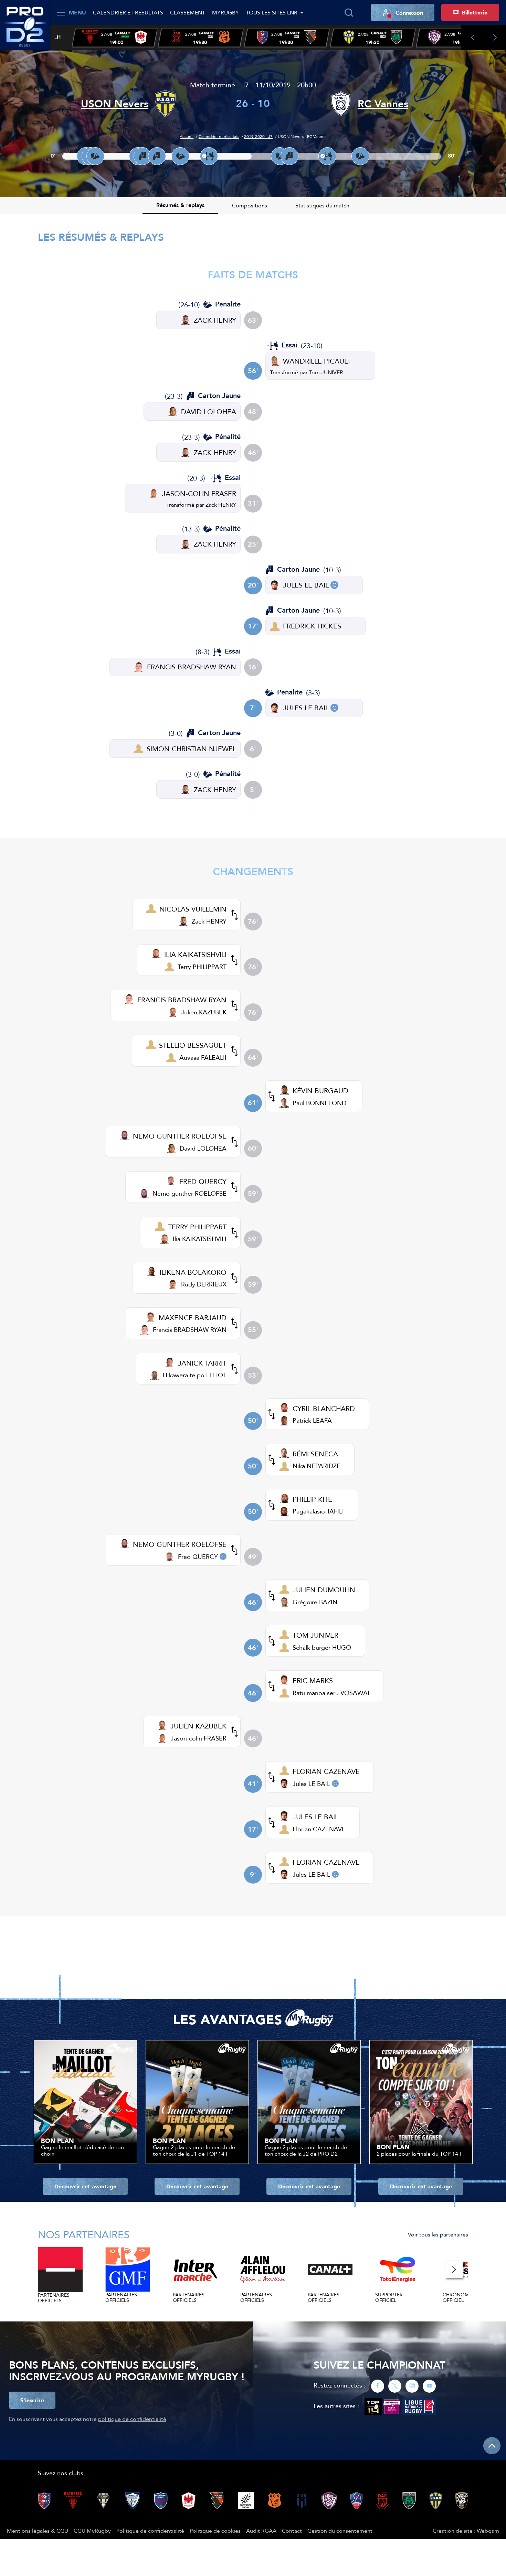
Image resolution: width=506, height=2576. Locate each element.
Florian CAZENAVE (319, 1829)
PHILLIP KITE (312, 1499)
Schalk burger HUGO (322, 1647)
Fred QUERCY (198, 1557)
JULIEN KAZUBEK (198, 1726)
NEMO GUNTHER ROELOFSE (180, 1136)
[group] (115, 38)
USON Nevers (115, 104)
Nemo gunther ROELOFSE (189, 1193)
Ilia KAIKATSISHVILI (200, 1239)
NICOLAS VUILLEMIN (193, 909)
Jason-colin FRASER (199, 1738)
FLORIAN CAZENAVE (326, 1771)
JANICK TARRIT (202, 1363)
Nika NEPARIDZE (317, 1466)
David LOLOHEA (203, 1148)
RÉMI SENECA (315, 1454)
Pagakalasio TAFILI (318, 1511)
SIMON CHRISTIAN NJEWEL (191, 749)
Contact (292, 2531)
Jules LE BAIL (311, 1784)
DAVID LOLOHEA (209, 412)
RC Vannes (383, 104)
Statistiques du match (322, 205)
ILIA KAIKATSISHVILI (195, 954)
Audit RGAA (261, 2531)
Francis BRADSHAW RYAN (190, 1330)
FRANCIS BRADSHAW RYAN (192, 667)
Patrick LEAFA (312, 1420)
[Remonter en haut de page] (492, 2446)
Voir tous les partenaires (438, 2234)
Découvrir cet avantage (85, 2186)
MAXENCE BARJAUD (193, 1318)
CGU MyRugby (92, 2531)
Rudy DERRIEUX (204, 1284)
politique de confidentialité (132, 2419)
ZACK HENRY (215, 320)
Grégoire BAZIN (315, 1602)
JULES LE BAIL (306, 585)
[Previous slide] (472, 38)
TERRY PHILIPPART (197, 1227)
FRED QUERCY (203, 1181)
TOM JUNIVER (315, 1635)
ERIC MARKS (313, 1680)
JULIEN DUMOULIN (324, 1590)
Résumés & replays (180, 205)
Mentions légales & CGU (38, 2531)
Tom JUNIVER (326, 372)
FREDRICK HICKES (312, 626)
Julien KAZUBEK (204, 1012)
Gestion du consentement (340, 2531)
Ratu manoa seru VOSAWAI (331, 1693)
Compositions (250, 205)
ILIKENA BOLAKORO (193, 1272)
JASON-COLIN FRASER (199, 493)
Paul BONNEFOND (319, 1103)
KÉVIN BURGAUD (320, 1091)
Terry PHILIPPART (202, 967)
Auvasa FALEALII (203, 1058)
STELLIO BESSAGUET (193, 1045)
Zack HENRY (221, 505)
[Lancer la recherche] (349, 13)
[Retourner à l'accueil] (25, 24)
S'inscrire (32, 2400)
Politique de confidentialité (150, 2531)
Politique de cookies (215, 2531)
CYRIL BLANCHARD (324, 1408)
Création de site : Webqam (466, 2531)
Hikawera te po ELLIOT (195, 1375)
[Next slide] (495, 38)
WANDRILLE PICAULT (317, 361)
